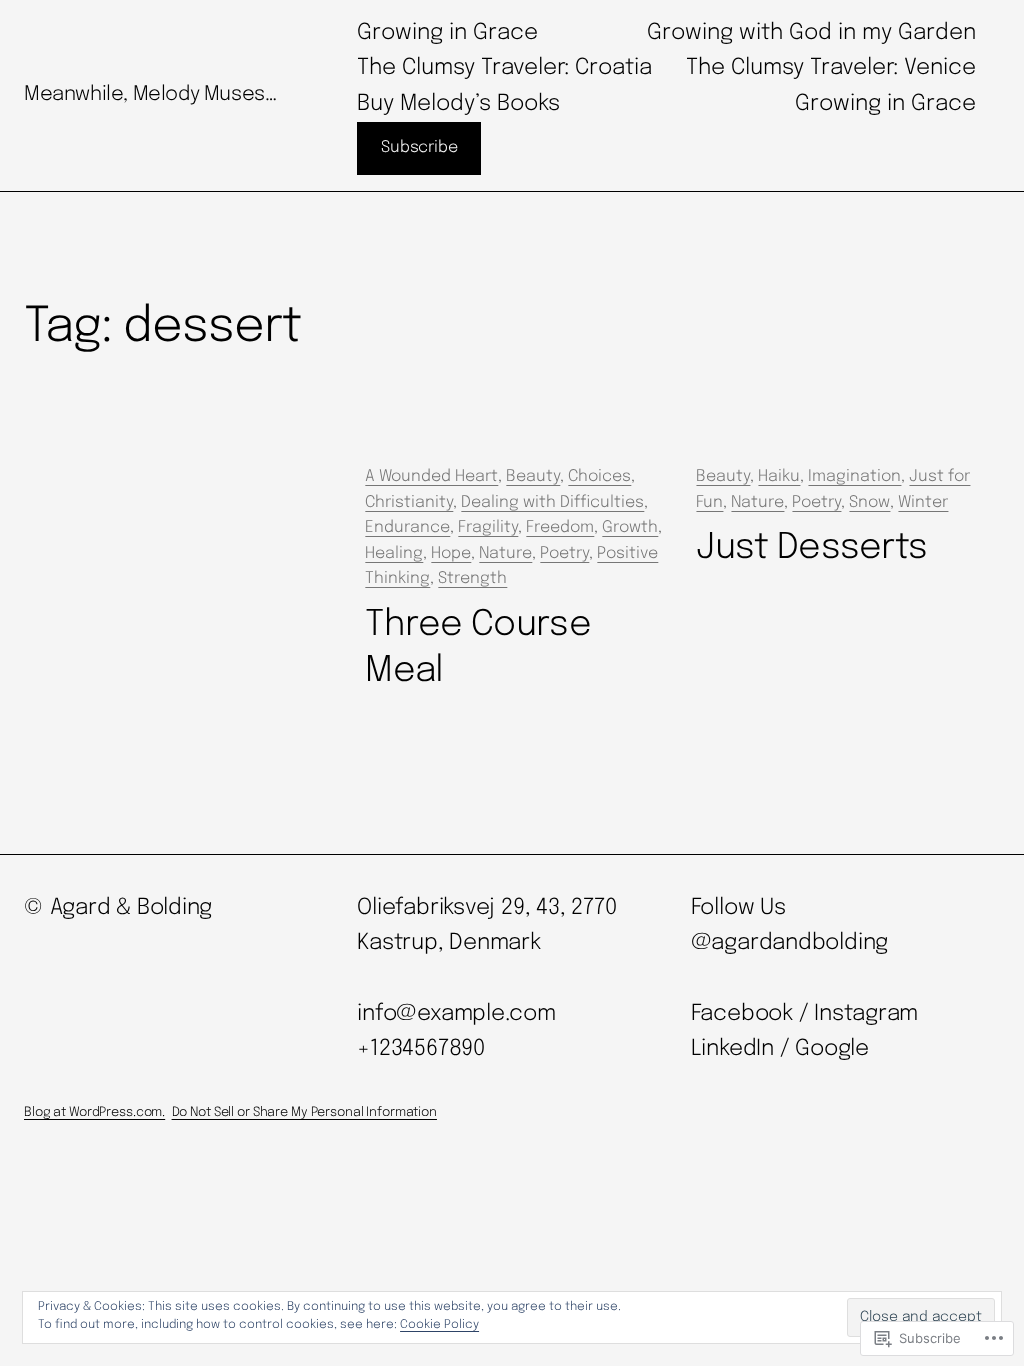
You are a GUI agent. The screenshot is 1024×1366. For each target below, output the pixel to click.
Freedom (560, 527)
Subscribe (419, 147)
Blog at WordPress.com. (94, 1112)
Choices (599, 476)
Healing (394, 553)
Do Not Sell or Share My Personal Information (304, 1112)
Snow (869, 502)
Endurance (407, 527)
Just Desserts (811, 548)
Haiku (779, 476)
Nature (505, 553)
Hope (451, 553)
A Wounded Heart (431, 476)
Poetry (564, 553)
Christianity (409, 502)
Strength (472, 578)
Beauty (533, 476)
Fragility (488, 527)
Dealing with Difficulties (552, 502)
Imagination (854, 476)
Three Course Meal (478, 648)
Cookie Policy (439, 1325)
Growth (630, 527)
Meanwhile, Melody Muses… (150, 94)
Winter (923, 502)
